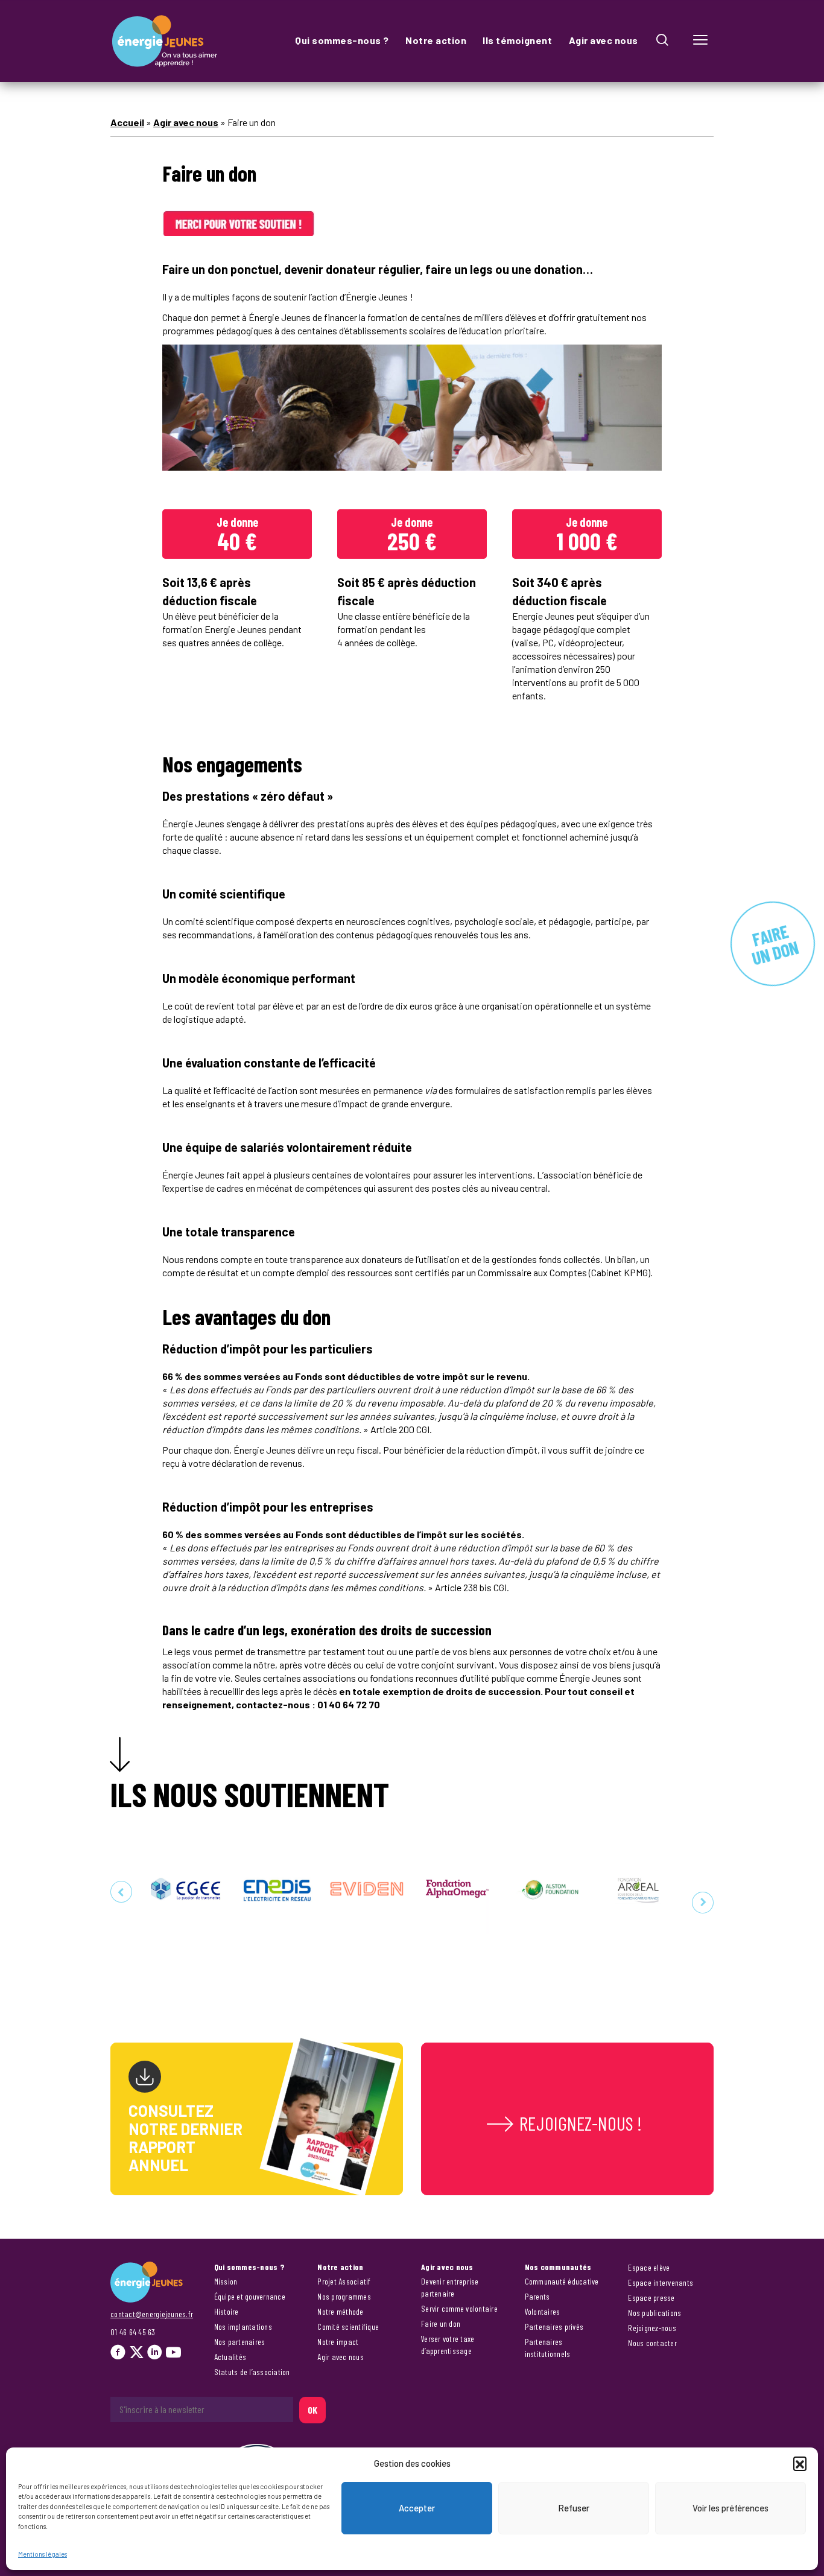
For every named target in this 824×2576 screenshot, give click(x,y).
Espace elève (649, 2267)
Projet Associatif (344, 2281)
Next (703, 1903)
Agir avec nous (604, 40)
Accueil (127, 122)
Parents (537, 2296)
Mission (226, 2281)
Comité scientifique (348, 2326)
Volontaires (543, 2311)
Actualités (230, 2357)
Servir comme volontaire (459, 2308)
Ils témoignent (517, 40)
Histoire (227, 2311)
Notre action (436, 40)
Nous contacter (652, 2343)
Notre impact (338, 2342)
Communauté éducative (562, 2281)
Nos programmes (344, 2296)
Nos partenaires (240, 2342)
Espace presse (651, 2298)
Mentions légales (43, 2554)
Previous (121, 1892)
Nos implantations (243, 2326)
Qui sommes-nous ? (342, 40)
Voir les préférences (731, 2508)
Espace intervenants (661, 2282)
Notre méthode (340, 2311)
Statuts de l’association (252, 2372)
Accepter (417, 2508)
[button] (800, 2463)
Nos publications (654, 2313)
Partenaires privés (554, 2326)
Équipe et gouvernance (250, 2296)
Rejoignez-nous (652, 2328)
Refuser (574, 2508)
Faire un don (441, 2323)
